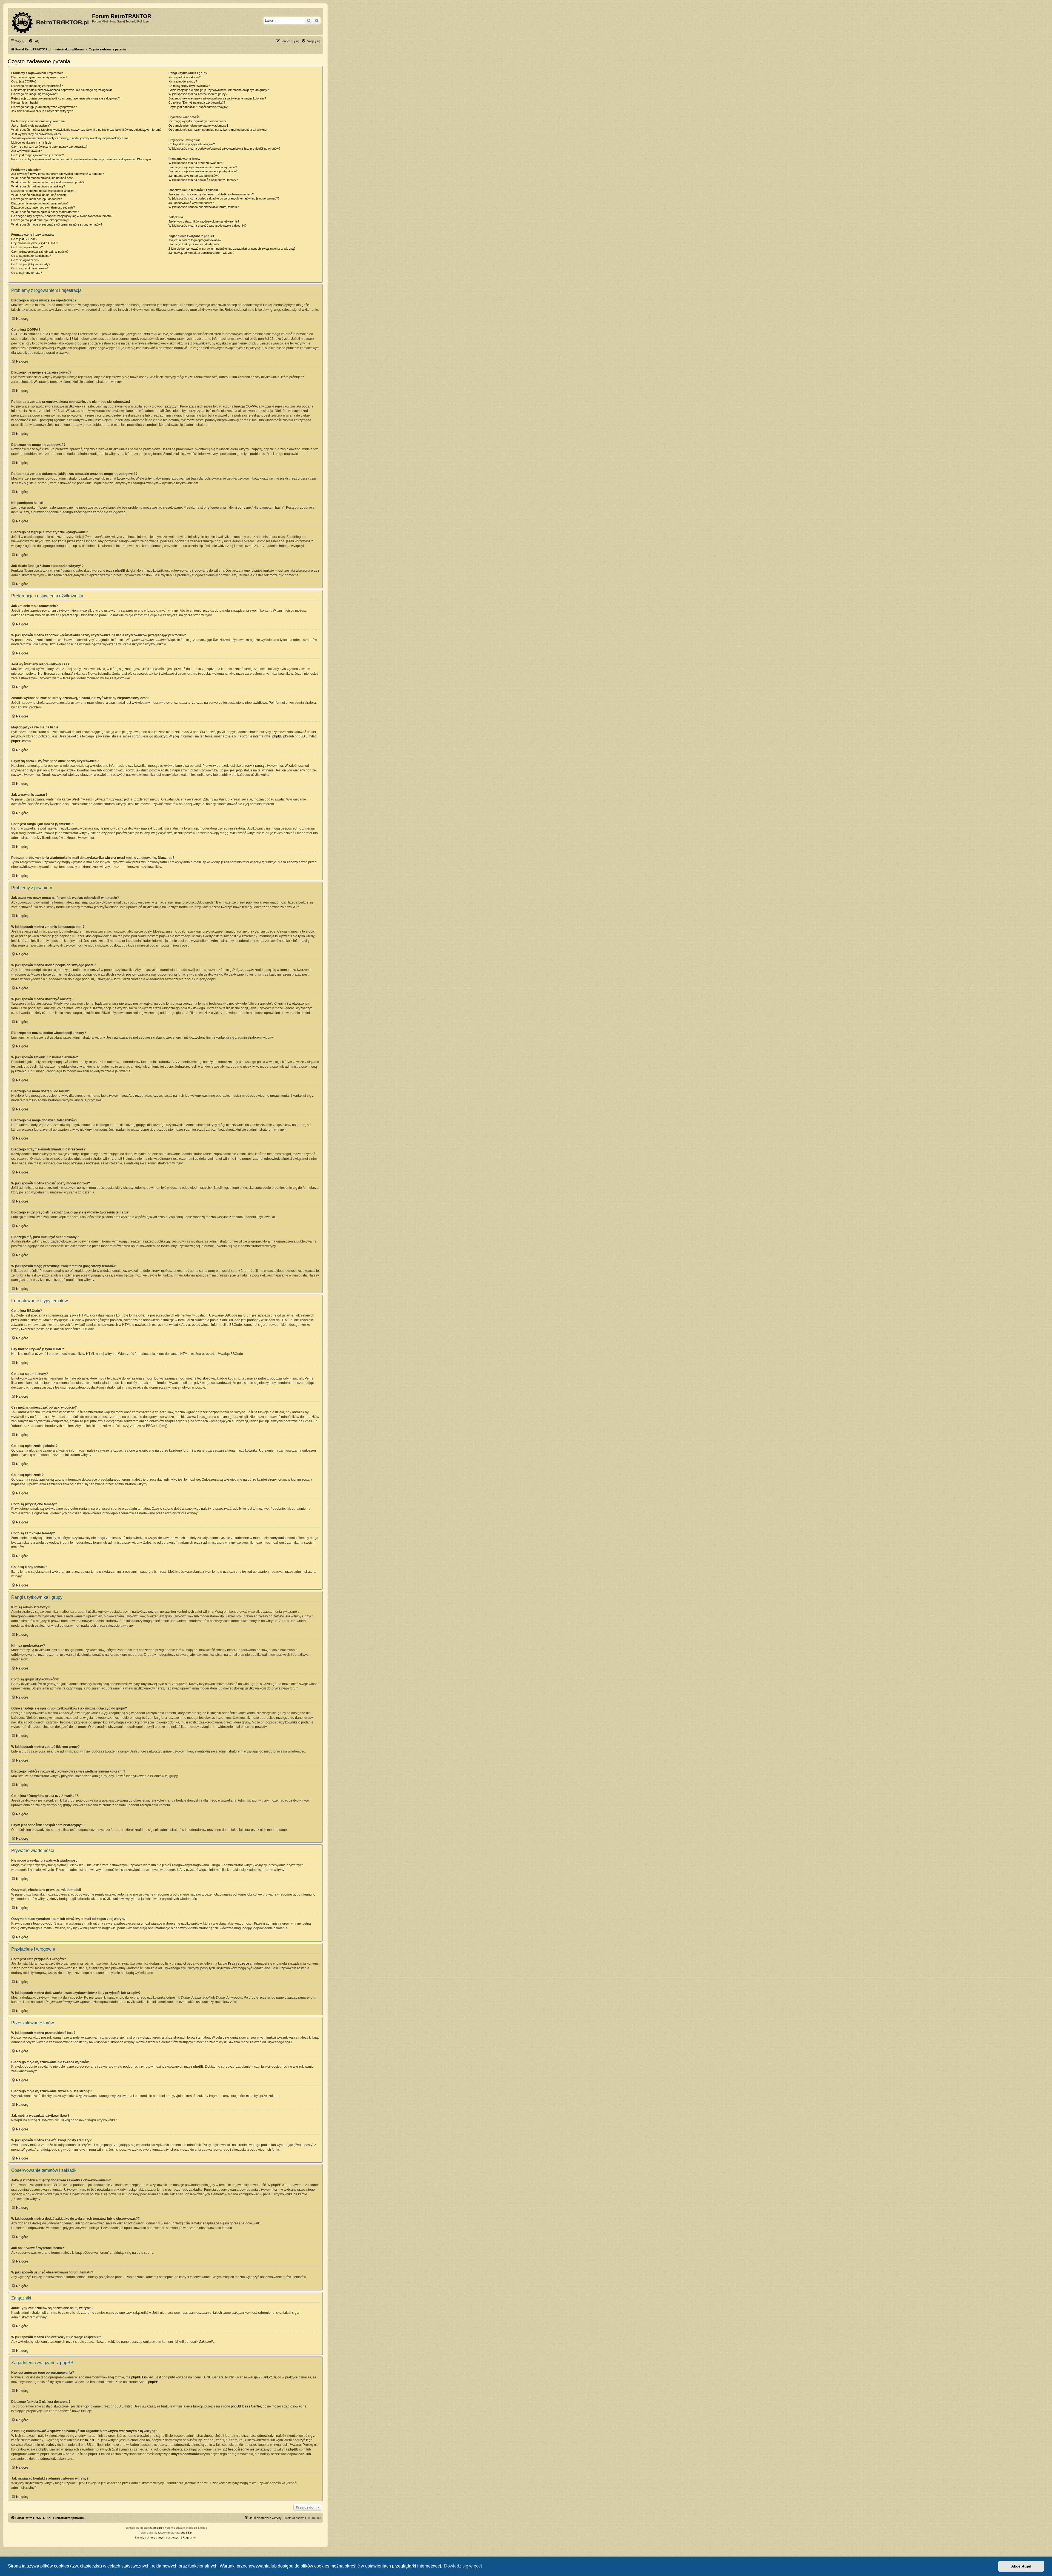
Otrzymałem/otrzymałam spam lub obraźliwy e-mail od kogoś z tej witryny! (218, 130)
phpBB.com (20, 741)
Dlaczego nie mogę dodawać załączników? (40, 203)
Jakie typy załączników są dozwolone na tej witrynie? (204, 221)
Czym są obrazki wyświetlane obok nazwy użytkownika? (49, 147)
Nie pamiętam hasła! (25, 102)
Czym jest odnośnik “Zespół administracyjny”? (199, 107)
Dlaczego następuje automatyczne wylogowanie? (44, 107)
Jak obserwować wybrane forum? (191, 203)
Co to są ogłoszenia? (25, 260)
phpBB (158, 2528)
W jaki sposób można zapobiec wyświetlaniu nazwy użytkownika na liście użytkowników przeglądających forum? (86, 130)
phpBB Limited (142, 2377)
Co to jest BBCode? (24, 239)
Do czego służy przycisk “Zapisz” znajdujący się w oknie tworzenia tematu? (62, 216)
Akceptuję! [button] (1021, 2566)
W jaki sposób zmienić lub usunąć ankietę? (40, 195)
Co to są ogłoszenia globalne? (31, 256)
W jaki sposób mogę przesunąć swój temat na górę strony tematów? (57, 224)
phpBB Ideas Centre (246, 2406)
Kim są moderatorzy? (183, 81)
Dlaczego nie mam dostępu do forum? (36, 199)
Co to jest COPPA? (24, 81)
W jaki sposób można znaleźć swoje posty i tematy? (203, 180)
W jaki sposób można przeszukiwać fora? (196, 163)
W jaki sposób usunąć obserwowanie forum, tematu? (204, 207)
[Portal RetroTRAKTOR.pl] (51, 21)
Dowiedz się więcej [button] (463, 2566)
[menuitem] (34, 41)
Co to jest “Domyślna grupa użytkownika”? (197, 102)
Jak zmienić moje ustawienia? (31, 126)
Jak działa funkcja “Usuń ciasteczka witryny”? (42, 111)
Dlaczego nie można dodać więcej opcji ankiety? (43, 191)
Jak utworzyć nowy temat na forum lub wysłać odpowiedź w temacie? (58, 174)
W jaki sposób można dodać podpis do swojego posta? (48, 182)
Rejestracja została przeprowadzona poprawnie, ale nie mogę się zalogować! (62, 90)
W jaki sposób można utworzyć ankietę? (38, 186)
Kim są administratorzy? (185, 77)
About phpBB (148, 2382)
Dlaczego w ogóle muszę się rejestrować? (39, 77)
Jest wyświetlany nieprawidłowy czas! (36, 134)
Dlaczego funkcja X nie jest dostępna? (194, 244)
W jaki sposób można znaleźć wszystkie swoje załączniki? (208, 226)
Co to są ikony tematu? (27, 273)
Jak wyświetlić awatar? (27, 151)
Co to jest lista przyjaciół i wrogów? (192, 144)
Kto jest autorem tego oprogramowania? (195, 240)
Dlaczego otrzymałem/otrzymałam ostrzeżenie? (43, 207)
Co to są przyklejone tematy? (31, 264)
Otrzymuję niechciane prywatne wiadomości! (198, 126)
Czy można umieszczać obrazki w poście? (40, 252)
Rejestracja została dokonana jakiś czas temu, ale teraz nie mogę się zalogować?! (66, 98)
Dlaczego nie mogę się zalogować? (35, 94)
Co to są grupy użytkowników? (189, 86)
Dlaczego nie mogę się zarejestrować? (37, 86)
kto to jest (87, 2440)
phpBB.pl (279, 736)
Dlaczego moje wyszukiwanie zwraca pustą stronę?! (203, 171)
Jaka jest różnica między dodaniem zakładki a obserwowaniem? (211, 194)
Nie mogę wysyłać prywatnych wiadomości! (198, 121)
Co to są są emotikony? (27, 247)
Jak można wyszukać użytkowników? (194, 176)
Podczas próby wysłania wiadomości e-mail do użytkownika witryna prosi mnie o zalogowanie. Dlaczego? (81, 159)
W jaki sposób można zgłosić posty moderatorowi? (45, 212)
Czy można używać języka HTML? (35, 243)
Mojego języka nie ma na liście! (32, 143)
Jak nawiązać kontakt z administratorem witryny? (201, 253)
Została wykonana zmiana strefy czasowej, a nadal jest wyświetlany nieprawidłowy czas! (70, 138)
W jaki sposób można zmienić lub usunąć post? (43, 178)
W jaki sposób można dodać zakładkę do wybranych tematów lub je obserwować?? (224, 198)
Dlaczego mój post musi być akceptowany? (40, 220)
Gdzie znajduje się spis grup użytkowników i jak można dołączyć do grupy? (219, 90)
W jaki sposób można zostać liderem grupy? (198, 94)
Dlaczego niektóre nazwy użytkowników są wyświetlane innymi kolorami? (217, 98)
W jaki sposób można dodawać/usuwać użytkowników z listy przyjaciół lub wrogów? (224, 149)
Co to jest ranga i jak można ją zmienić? (38, 155)
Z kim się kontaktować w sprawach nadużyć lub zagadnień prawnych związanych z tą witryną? (232, 249)
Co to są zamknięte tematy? (30, 268)
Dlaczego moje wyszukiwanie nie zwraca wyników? (203, 167)
